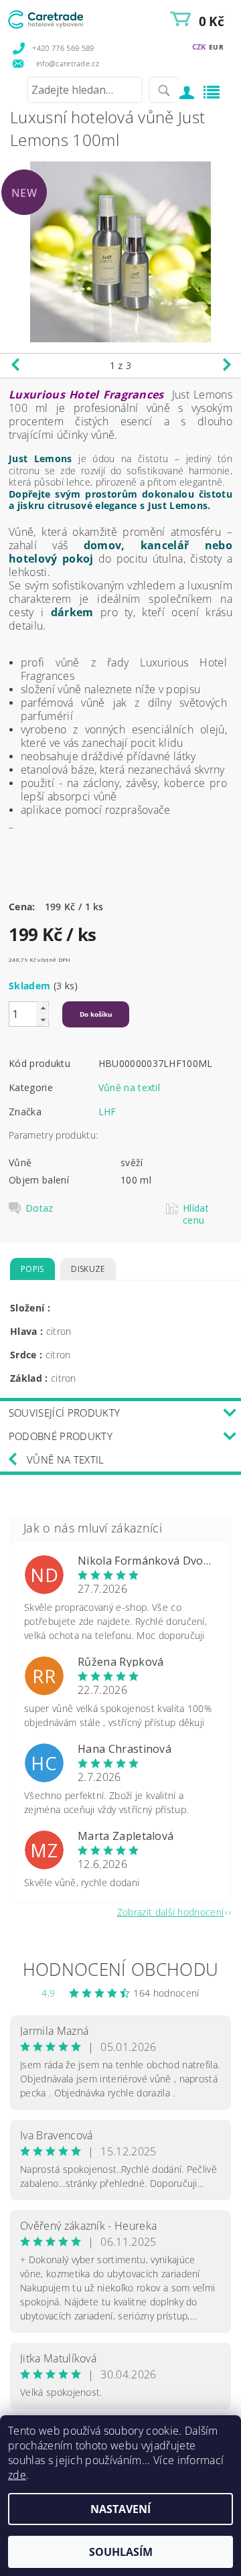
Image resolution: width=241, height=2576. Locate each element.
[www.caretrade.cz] (64, 17)
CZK (199, 47)
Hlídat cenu (196, 1214)
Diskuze (88, 1269)
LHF (107, 1112)
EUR (216, 47)
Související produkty (64, 1413)
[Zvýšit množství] (43, 1008)
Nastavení (120, 2509)
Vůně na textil (129, 1087)
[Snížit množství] (43, 1020)
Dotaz (39, 1208)
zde (17, 2475)
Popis (32, 1269)
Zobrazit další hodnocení (171, 1911)
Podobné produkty (61, 1436)
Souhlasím (121, 2552)
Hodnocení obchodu (120, 1969)
